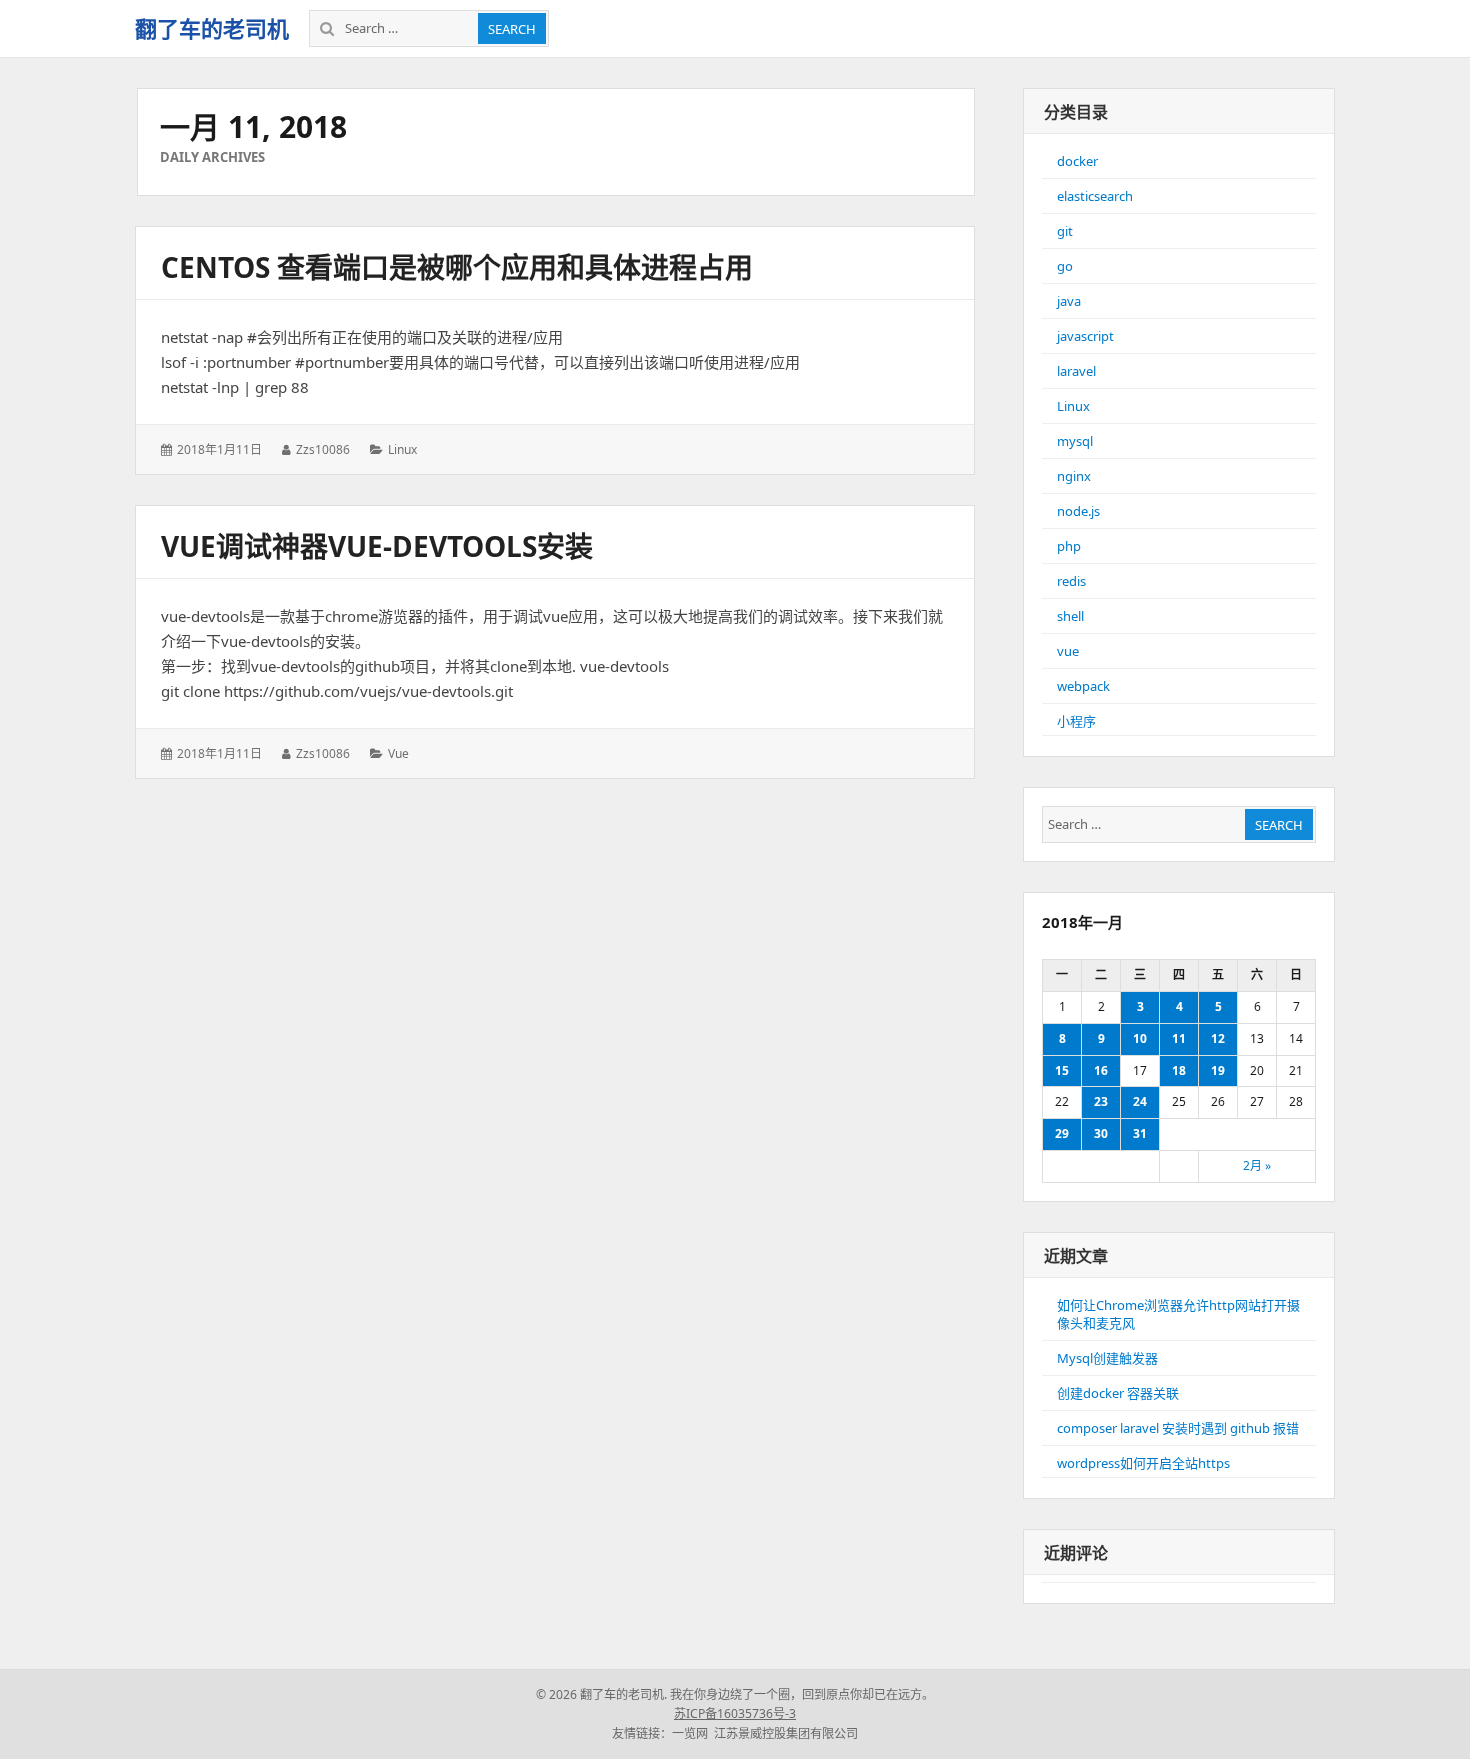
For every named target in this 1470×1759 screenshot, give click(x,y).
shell (1070, 616)
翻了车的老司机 (212, 28)
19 (1218, 1070)
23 (1101, 1101)
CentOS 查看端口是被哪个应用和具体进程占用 (457, 267)
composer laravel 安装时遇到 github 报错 (1178, 1428)
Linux (402, 449)
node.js (1078, 511)
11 (1179, 1038)
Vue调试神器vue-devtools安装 (377, 546)
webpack (1083, 686)
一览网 (690, 1733)
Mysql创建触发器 (1107, 1358)
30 (1101, 1133)
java (1069, 301)
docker (1077, 161)
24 (1140, 1101)
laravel (1076, 371)
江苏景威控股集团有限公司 (786, 1733)
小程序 (1076, 721)
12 (1218, 1038)
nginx (1074, 476)
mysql (1075, 441)
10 (1140, 1038)
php (1069, 546)
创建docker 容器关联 (1118, 1393)
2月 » (1257, 1165)
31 (1140, 1133)
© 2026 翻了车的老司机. (601, 1694)
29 (1062, 1133)
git (1065, 231)
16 (1101, 1070)
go (1065, 266)
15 (1062, 1070)
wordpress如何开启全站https (1143, 1463)
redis (1071, 581)
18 (1179, 1070)
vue (398, 753)
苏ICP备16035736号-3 (735, 1713)
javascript (1085, 336)
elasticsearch (1095, 196)
